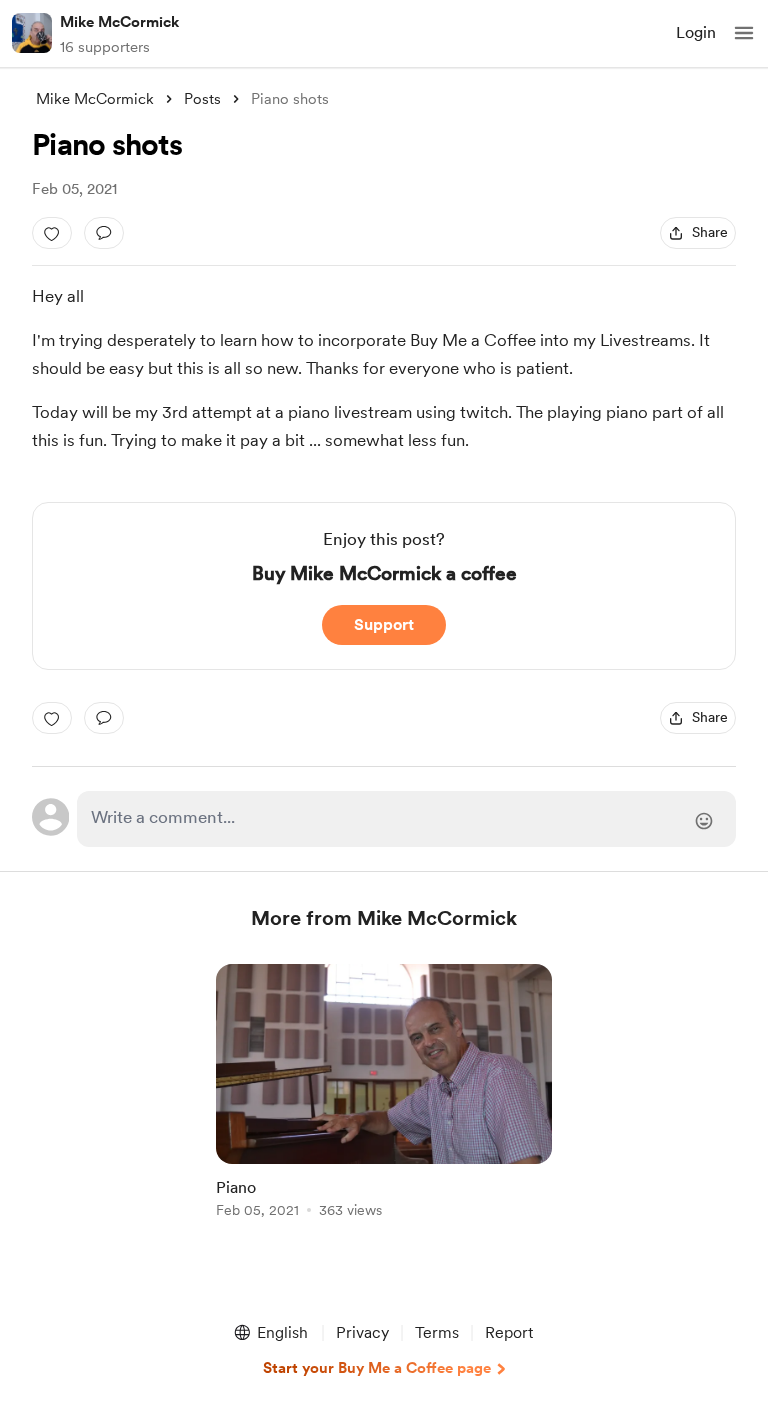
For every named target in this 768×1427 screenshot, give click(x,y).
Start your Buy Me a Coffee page (377, 1368)
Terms (437, 1332)
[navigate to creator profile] (32, 33)
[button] (744, 33)
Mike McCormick (119, 22)
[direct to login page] (406, 819)
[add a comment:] (104, 233)
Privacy (362, 1332)
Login (696, 32)
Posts (202, 99)
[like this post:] (52, 233)
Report (509, 1332)
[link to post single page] (384, 1094)
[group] (384, 1102)
